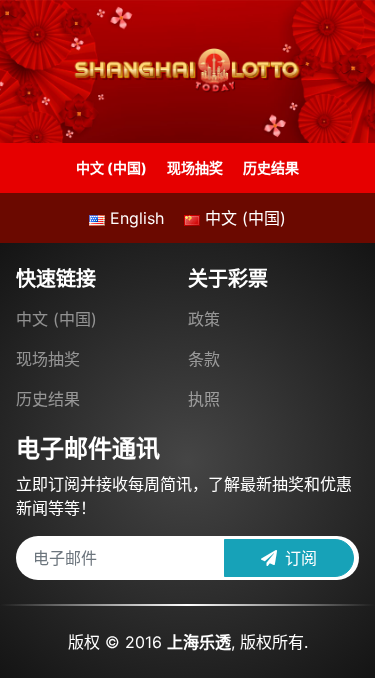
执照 (204, 399)
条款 (204, 359)
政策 (204, 319)
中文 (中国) (111, 167)
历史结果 (271, 167)
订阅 (297, 558)
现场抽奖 (195, 167)
